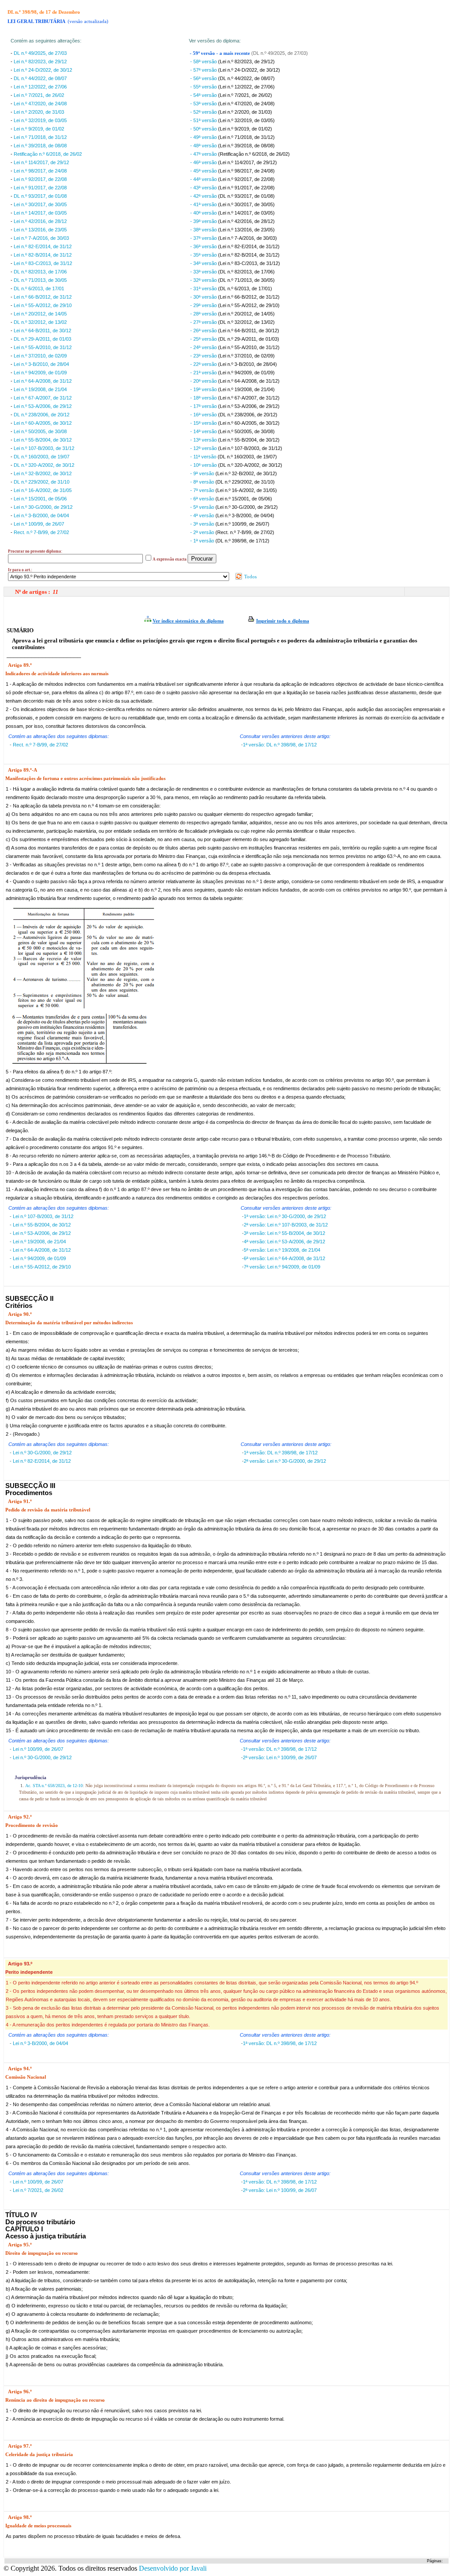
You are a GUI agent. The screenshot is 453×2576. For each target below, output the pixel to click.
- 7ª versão (203, 490)
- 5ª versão (203, 507)
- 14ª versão (204, 431)
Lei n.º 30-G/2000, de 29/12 (43, 507)
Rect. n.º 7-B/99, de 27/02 (41, 532)
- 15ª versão (204, 423)
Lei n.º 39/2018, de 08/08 (40, 146)
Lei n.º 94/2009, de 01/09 (40, 373)
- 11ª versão (204, 457)
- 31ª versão (204, 288)
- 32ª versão (204, 280)
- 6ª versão (203, 499)
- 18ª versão (204, 398)
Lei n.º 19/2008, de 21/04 (40, 389)
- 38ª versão (204, 230)
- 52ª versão (204, 112)
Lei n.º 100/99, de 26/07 (39, 524)
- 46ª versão (204, 162)
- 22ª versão (204, 364)
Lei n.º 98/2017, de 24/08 (40, 171)
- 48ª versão (204, 146)
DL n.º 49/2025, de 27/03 (40, 53)
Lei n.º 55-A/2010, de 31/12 (43, 347)
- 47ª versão (204, 154)
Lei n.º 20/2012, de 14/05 (40, 314)
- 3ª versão (203, 524)
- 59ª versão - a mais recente (221, 53)
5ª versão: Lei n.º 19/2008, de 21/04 (282, 1250)
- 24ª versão (204, 347)
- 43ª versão (204, 188)
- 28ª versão (204, 314)
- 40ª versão (204, 213)
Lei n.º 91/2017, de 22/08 (40, 188)
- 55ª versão (204, 87)
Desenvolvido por (173, 2568)
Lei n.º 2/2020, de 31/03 (39, 112)
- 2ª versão (203, 532)
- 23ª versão (204, 356)
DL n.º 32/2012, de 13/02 (40, 322)
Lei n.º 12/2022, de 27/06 (40, 87)
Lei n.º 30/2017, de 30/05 (40, 204)
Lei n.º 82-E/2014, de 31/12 (43, 246)
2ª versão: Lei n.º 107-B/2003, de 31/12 (286, 1225)
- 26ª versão (204, 331)
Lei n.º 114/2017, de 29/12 (41, 162)
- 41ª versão (204, 204)
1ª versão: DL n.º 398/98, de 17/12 (280, 745)
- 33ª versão (204, 272)
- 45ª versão (204, 171)
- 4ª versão (203, 515)
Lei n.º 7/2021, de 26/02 (39, 95)
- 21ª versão (204, 373)
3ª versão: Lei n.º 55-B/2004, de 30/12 (284, 1233)
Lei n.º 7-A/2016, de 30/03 (41, 238)
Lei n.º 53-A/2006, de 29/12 (43, 406)
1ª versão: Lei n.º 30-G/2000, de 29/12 (285, 1216)
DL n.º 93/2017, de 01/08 (40, 196)
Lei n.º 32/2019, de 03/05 (40, 120)
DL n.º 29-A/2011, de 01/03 (42, 339)
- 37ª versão (204, 238)
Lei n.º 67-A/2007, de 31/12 (43, 398)
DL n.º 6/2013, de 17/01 (39, 288)
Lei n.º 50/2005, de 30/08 (40, 431)
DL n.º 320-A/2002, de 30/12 (44, 465)
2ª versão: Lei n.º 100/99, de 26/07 (280, 1757)
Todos (250, 577)
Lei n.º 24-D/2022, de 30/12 (43, 70)
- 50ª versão (204, 129)
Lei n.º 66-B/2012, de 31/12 (43, 297)
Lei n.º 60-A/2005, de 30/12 (43, 423)
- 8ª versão (203, 482)
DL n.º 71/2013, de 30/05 (40, 280)
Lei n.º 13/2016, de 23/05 (40, 230)
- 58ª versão (204, 62)
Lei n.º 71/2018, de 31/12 (40, 137)
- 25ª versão (204, 339)
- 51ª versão (204, 120)
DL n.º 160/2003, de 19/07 (42, 457)
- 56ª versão (204, 78)
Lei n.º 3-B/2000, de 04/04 (41, 515)
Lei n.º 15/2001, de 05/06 (40, 499)
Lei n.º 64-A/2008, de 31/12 (43, 381)
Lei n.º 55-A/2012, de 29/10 (43, 305)
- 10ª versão (204, 465)
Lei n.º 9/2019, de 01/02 (39, 129)
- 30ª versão (204, 297)
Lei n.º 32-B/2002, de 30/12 (43, 473)
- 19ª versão (204, 389)
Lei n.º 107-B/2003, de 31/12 (44, 448)
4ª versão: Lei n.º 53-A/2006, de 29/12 (284, 1242)
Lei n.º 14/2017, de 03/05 (40, 213)
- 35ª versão (204, 255)
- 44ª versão (204, 179)
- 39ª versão (204, 221)
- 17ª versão (204, 406)
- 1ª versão (203, 541)
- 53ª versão (204, 104)
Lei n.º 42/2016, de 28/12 (40, 221)
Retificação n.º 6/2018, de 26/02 (48, 154)
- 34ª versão (204, 263)
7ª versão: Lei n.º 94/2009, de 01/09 (282, 1267)
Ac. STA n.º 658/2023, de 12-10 (54, 1786)
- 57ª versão (204, 70)
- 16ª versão (204, 415)
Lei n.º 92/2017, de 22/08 (40, 179)
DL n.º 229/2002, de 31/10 (42, 482)
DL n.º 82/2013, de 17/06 (40, 272)
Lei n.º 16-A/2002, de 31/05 (43, 490)
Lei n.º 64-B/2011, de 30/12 (42, 331)
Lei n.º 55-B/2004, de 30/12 (43, 440)
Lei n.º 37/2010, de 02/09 (40, 356)
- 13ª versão (204, 440)
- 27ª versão (204, 322)
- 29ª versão (204, 305)
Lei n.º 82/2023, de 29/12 (40, 62)
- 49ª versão (204, 137)
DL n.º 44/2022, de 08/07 (40, 78)
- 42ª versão (204, 196)
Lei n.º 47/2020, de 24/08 (40, 104)
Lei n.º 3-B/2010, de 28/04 (41, 364)
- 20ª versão (204, 381)
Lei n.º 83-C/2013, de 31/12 (43, 263)
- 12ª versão (204, 448)
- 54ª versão (204, 95)
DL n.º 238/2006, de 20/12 (42, 415)
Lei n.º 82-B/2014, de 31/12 (43, 255)
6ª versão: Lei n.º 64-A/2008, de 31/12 (284, 1258)
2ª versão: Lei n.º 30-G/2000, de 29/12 (285, 1461)
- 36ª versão (204, 246)
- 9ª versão (203, 473)
